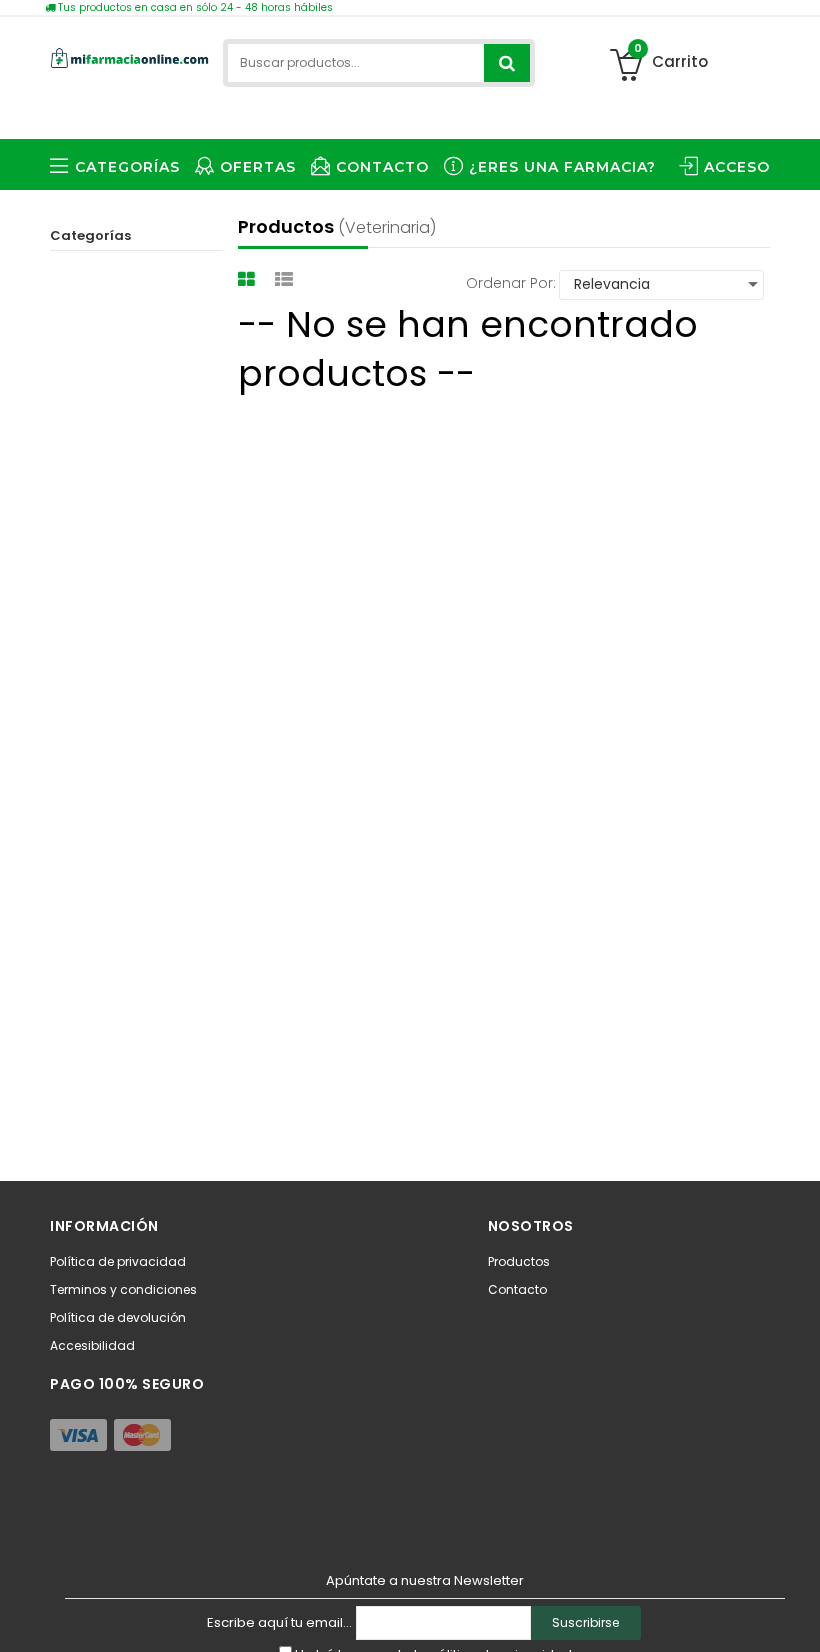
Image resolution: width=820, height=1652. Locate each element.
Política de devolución (118, 1317)
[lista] (286, 279)
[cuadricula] (249, 279)
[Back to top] (799, 1616)
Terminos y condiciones (123, 1289)
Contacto (517, 1289)
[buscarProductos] (507, 63)
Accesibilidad (92, 1345)
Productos (519, 1261)
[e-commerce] (130, 54)
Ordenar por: (511, 283)
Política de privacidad (118, 1261)
